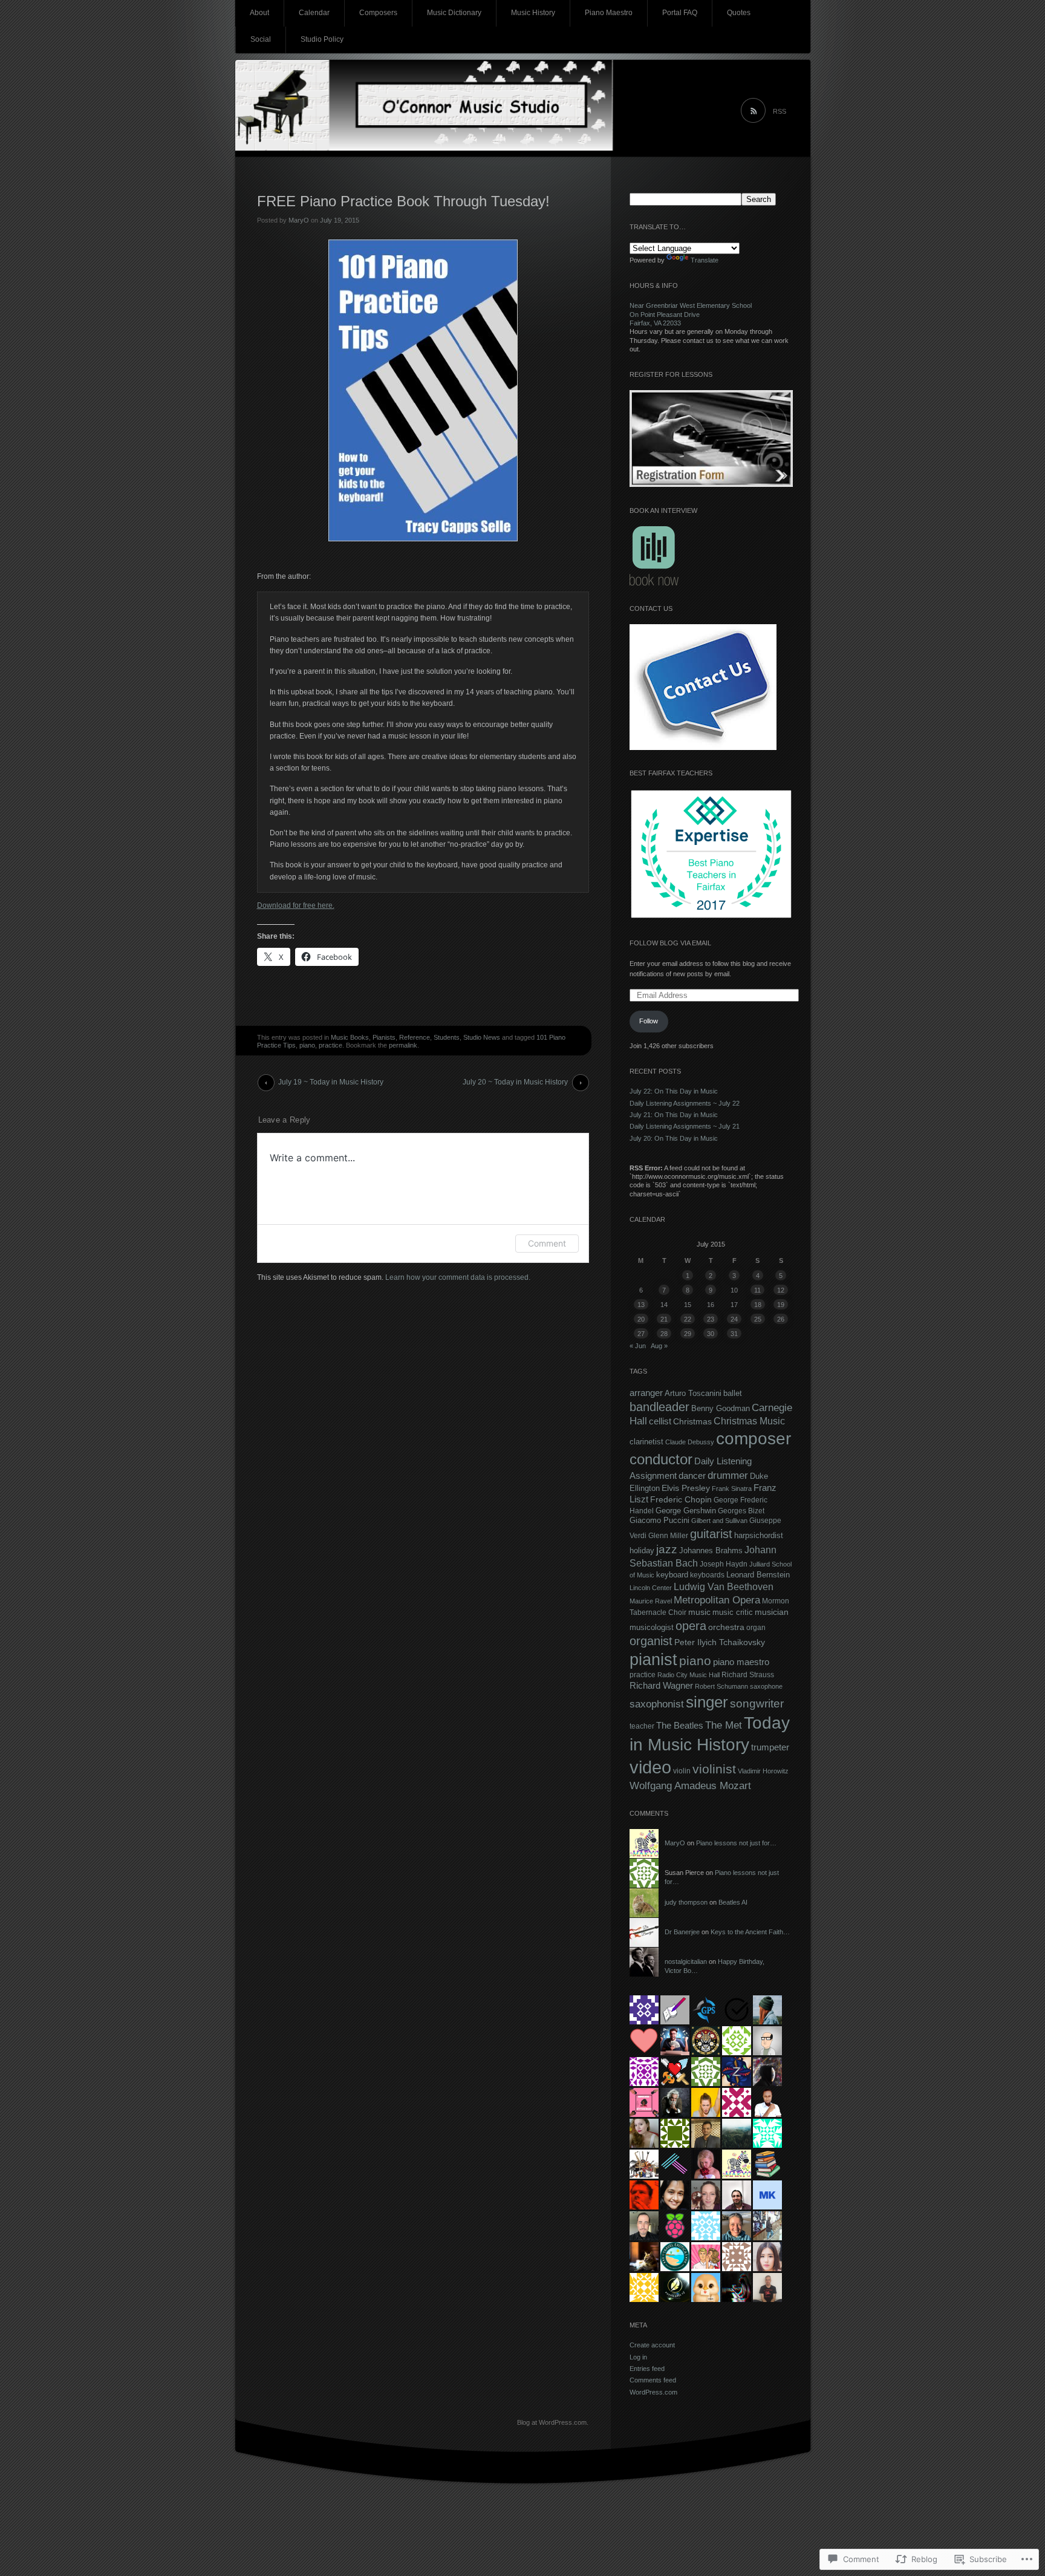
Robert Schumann (721, 1686)
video (650, 1767)
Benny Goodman (721, 1408)
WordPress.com (653, 2392)
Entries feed (647, 2369)
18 (758, 1305)
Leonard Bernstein (758, 1575)
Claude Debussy (690, 1442)
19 (781, 1305)
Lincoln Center (651, 1588)
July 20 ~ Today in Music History (515, 1082)
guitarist (711, 1534)
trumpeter (770, 1747)
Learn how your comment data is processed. (458, 1277)
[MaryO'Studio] (523, 109)
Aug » (659, 1346)
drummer (728, 1475)
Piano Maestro (609, 13)
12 (781, 1290)
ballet (733, 1393)
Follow (649, 1021)
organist (651, 1641)
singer (707, 1702)
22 (688, 1319)
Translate (705, 260)
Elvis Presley (686, 1488)
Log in (638, 2357)
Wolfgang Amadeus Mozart (690, 1785)
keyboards (707, 1575)
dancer (692, 1475)
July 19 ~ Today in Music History (331, 1082)
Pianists (384, 1037)
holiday (642, 1551)
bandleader (659, 1407)
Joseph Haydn (724, 1564)
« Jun (638, 1346)
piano (307, 1045)
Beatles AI (733, 1902)
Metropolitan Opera (717, 1600)
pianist (653, 1660)
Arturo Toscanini (693, 1393)
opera (691, 1626)
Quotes (739, 13)
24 (734, 1319)
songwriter (757, 1703)
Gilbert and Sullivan (719, 1521)
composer (754, 1439)
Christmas (692, 1421)
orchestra (726, 1627)
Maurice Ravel (651, 1601)
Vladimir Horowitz (763, 1771)
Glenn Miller (668, 1536)
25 (758, 1319)
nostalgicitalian (686, 1961)
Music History (533, 13)
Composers (378, 13)
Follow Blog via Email (670, 943)
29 (688, 1334)
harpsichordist (759, 1535)
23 (711, 1319)
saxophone (766, 1686)
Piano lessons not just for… (736, 1843)
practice (330, 1045)
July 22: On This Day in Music (674, 1091)
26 (781, 1319)
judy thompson (686, 1902)
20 (641, 1319)
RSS (780, 111)
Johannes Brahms (711, 1550)
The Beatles (680, 1725)
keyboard (672, 1575)
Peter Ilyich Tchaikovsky (720, 1642)
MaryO (299, 220)
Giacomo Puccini (659, 1521)
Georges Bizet (741, 1511)
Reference (415, 1037)
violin (682, 1771)
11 (757, 1290)
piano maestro (741, 1662)
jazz (667, 1549)
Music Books (350, 1037)
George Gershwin (686, 1511)
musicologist (652, 1627)
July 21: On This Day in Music (674, 1115)
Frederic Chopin (681, 1500)
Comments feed (653, 2380)
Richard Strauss (748, 1675)
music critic (733, 1612)
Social (261, 39)
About (259, 13)
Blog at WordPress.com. (553, 2422)
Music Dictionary (454, 13)
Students (447, 1037)
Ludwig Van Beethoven (724, 1586)
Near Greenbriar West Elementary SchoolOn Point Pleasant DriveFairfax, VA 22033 (691, 314)
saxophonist (657, 1704)
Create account (652, 2345)
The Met (724, 1725)
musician (772, 1612)
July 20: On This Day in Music (674, 1138)
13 (641, 1305)
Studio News (482, 1037)
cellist (660, 1421)
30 (711, 1334)
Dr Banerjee (682, 1932)
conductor (661, 1459)
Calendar (314, 13)
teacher (642, 1726)
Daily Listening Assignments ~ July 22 (685, 1103)
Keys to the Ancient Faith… (750, 1932)
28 (664, 1334)
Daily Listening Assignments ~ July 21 (685, 1126)
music (699, 1612)
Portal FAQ (680, 13)
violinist (714, 1769)
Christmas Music (749, 1421)
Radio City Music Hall (689, 1675)
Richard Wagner (661, 1686)
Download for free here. (296, 905)
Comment (547, 1243)
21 (664, 1319)
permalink (403, 1045)
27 (641, 1334)
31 (734, 1334)
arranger (646, 1393)
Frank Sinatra (732, 1489)
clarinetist (646, 1442)
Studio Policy (322, 39)
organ (756, 1628)
